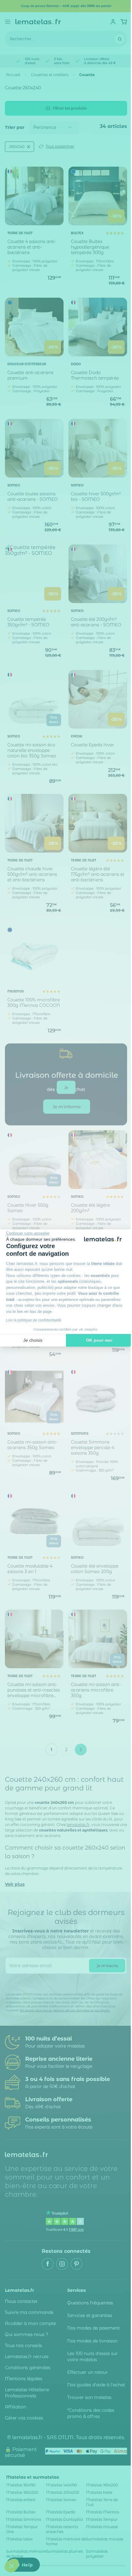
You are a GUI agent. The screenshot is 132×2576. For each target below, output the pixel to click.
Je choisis (33, 1340)
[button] (12, 2566)
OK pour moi (99, 1340)
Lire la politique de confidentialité (34, 1320)
